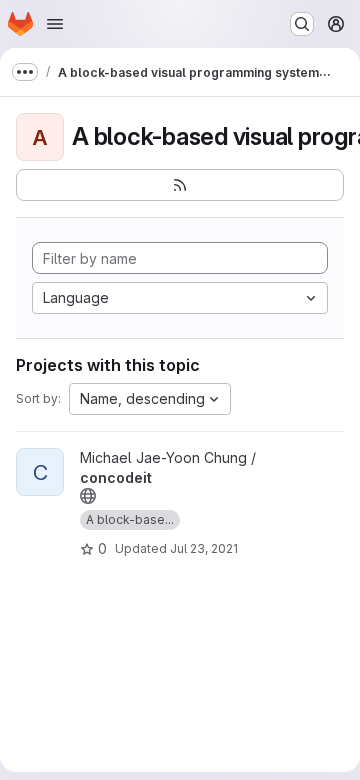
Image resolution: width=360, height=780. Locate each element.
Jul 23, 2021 (204, 548)
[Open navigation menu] (55, 24)
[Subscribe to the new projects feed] (180, 185)
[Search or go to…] (302, 24)
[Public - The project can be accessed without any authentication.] (88, 496)
